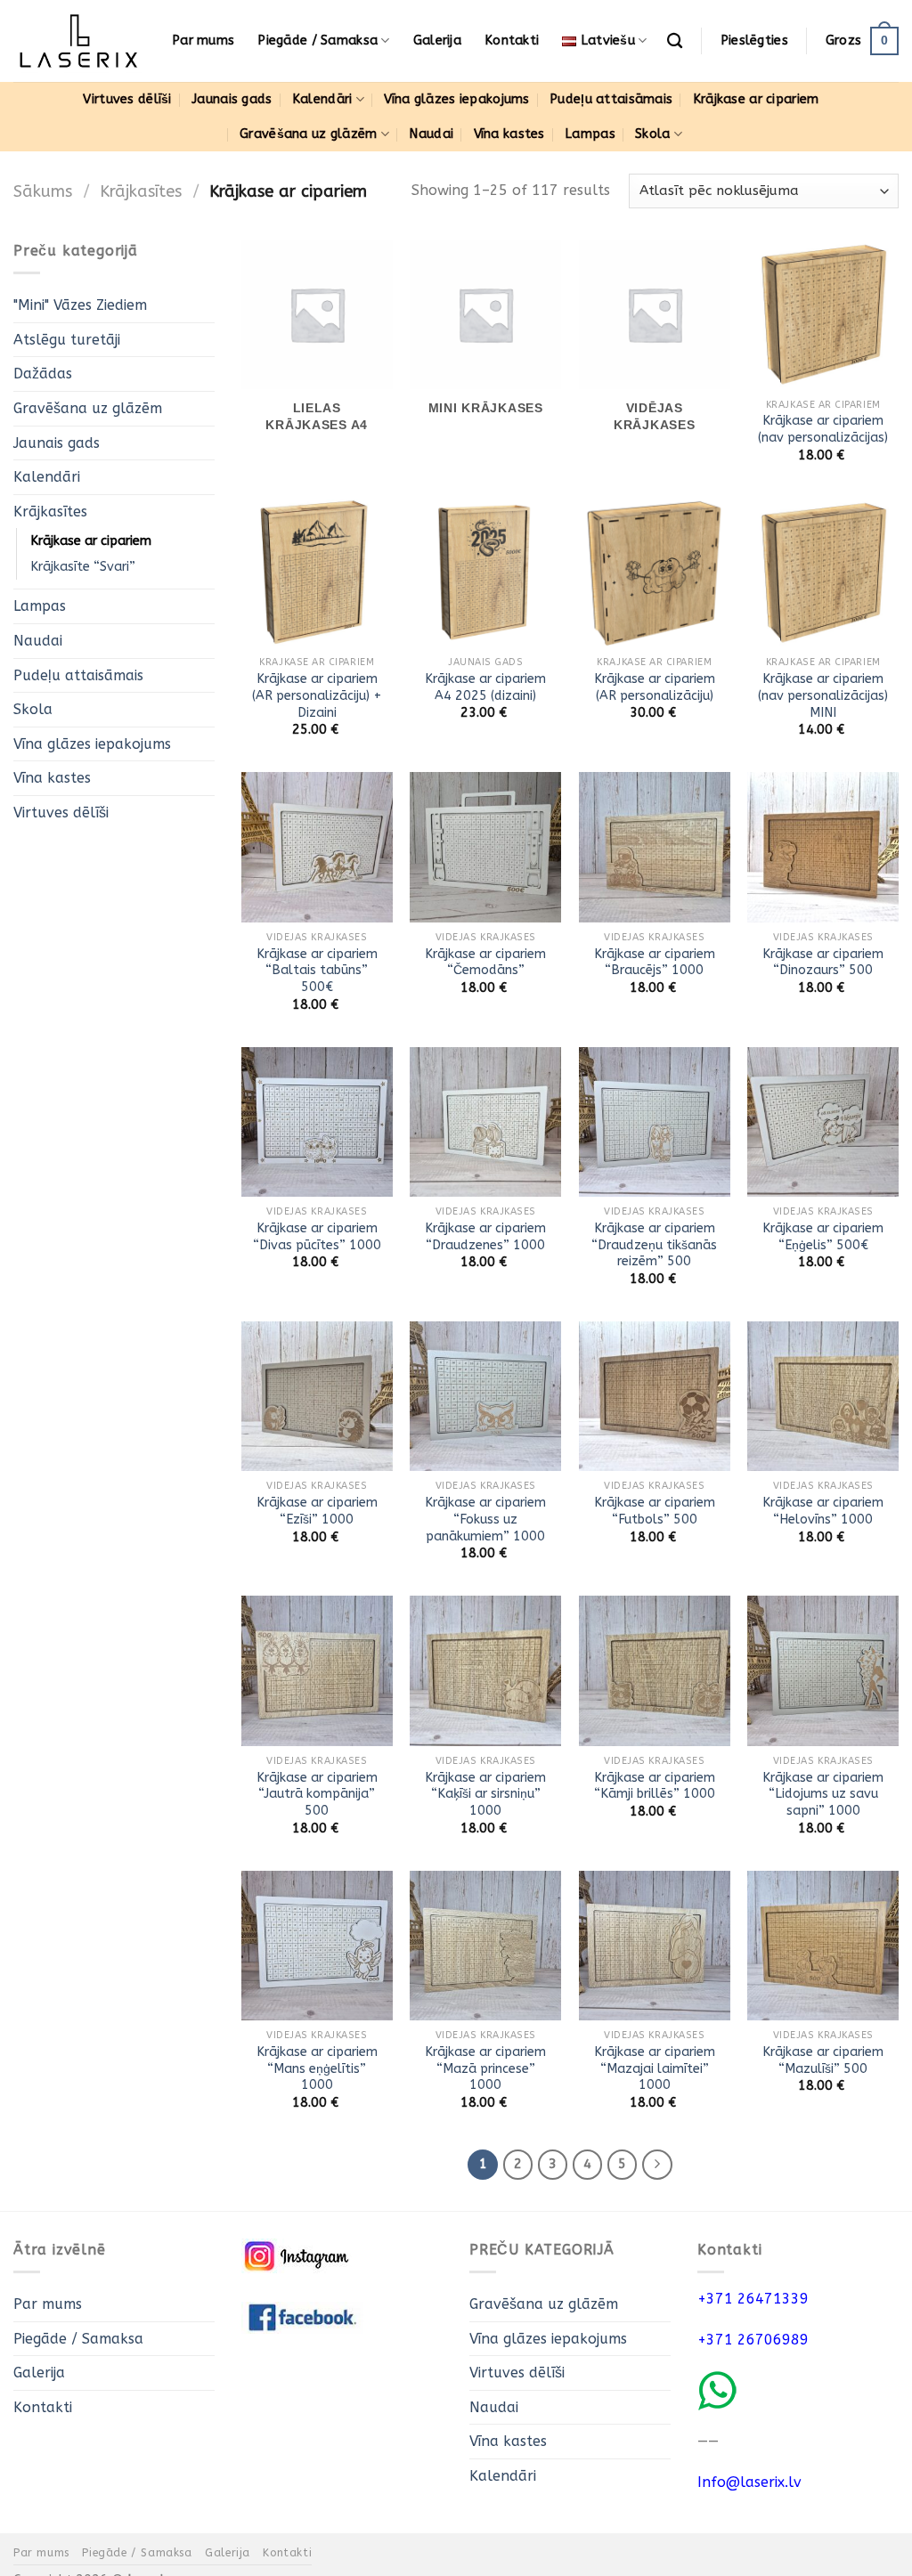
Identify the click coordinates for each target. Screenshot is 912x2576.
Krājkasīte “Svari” (83, 568)
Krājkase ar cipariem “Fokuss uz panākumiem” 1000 (485, 1519)
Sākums (43, 191)
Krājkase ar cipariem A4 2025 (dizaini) (485, 687)
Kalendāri (322, 99)
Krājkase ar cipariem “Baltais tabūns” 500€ (317, 971)
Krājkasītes (141, 191)
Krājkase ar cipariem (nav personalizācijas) (823, 429)
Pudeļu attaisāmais (611, 99)
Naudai (431, 134)
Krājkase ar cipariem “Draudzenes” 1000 (485, 1237)
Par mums (203, 41)
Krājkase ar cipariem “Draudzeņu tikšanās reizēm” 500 (654, 1245)
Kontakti (512, 41)
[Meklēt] (675, 41)
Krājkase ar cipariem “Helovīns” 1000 (823, 1511)
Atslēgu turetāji (67, 340)
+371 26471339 (753, 2299)
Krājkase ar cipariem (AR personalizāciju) (655, 687)
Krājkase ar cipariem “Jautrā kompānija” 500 (317, 1794)
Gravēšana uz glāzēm (308, 134)
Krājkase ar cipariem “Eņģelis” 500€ (823, 1237)
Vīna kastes (509, 134)
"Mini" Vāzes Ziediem (80, 305)
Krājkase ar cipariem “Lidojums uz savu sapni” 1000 (823, 1794)
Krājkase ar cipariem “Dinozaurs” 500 (823, 963)
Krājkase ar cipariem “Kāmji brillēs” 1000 (655, 1786)
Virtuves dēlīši (127, 99)
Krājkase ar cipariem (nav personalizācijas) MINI (823, 695)
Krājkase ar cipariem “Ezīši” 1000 (317, 1511)
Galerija (437, 41)
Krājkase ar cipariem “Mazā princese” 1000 (485, 2068)
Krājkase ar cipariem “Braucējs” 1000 (655, 963)
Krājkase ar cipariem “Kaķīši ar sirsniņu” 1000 (485, 1794)
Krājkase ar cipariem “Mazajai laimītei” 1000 (655, 2068)
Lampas (590, 134)
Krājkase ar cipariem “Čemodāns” (485, 963)
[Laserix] (79, 41)
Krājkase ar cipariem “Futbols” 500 (655, 1511)
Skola (652, 134)
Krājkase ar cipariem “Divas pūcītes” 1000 (317, 1237)
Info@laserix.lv (749, 2482)
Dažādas (43, 374)
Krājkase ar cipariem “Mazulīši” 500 (823, 2060)
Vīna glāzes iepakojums (456, 99)
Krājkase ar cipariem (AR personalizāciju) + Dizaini (317, 695)
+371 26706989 (753, 2340)
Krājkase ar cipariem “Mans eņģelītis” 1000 (317, 2068)
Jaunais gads (232, 99)
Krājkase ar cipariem (756, 99)
